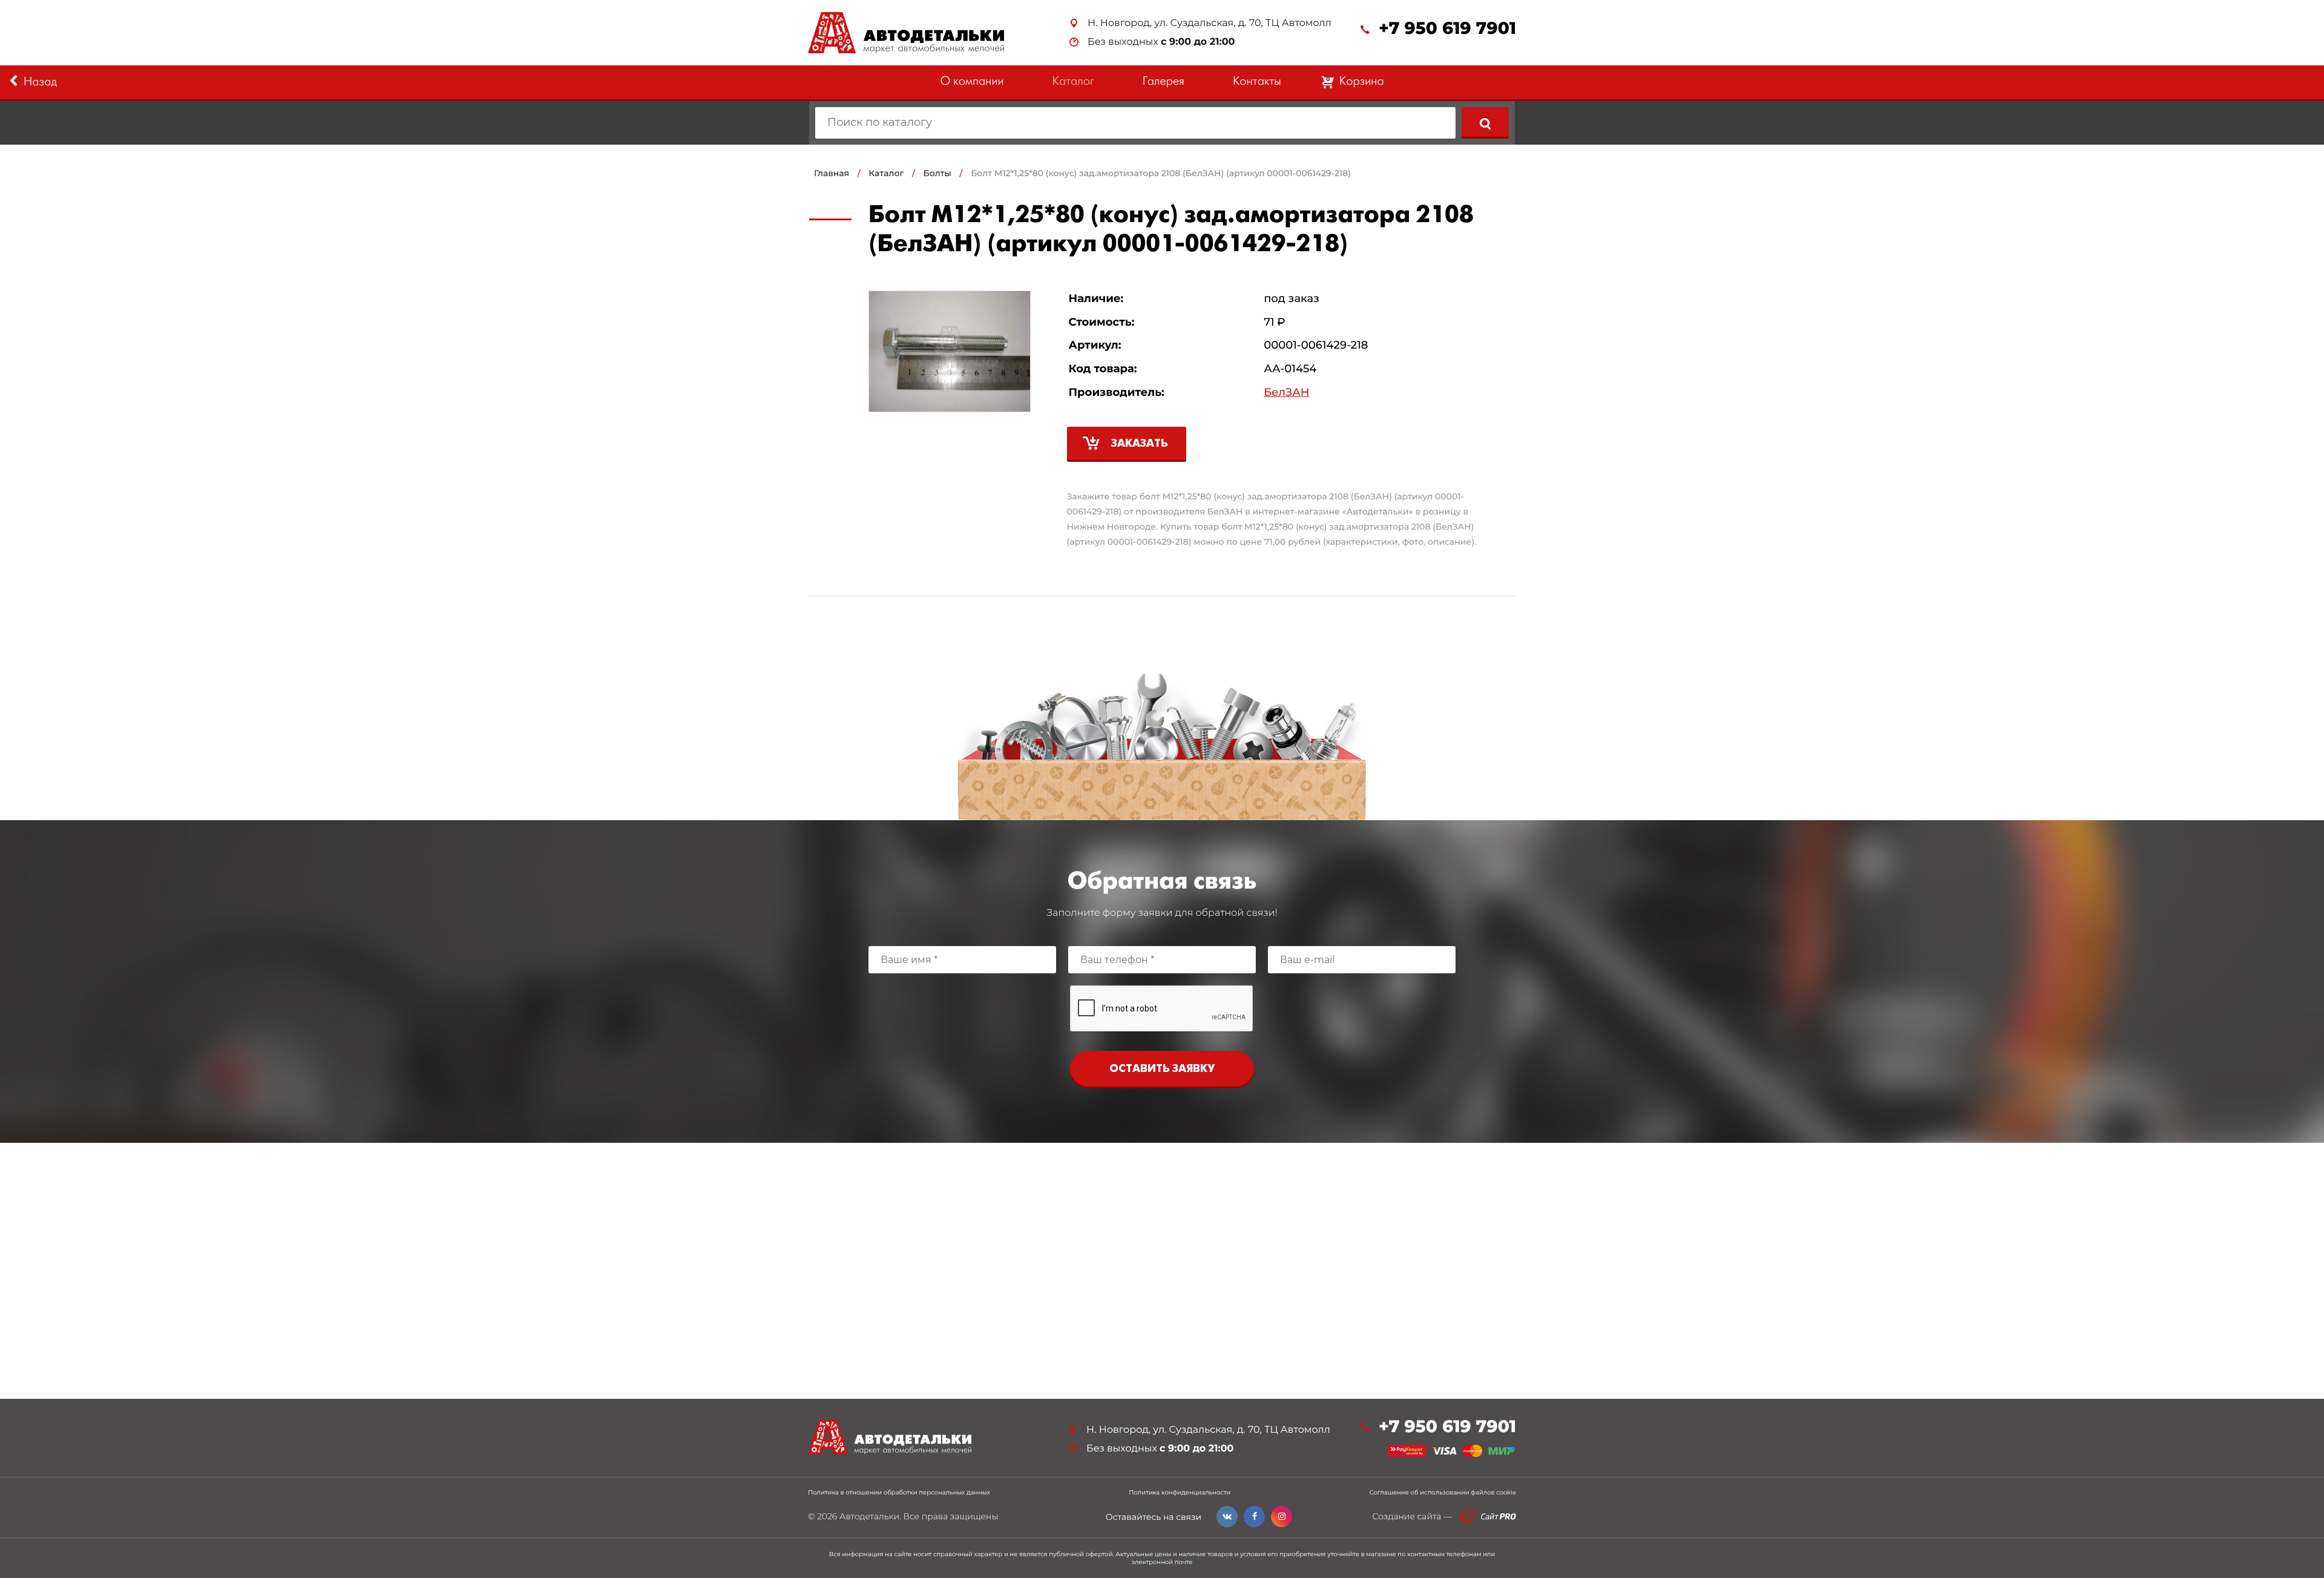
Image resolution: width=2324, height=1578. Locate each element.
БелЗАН (1286, 393)
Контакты (1257, 82)
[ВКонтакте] (1227, 1517)
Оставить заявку (1162, 1069)
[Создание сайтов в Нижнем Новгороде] (1487, 1517)
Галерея (1164, 82)
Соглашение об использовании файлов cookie (1443, 1493)
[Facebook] (1254, 1517)
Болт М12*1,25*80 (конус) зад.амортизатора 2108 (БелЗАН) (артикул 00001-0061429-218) (1161, 173)
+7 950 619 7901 (1447, 29)
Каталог (1073, 82)
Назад (40, 83)
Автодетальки (869, 1516)
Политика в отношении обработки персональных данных (899, 1493)
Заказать (1140, 444)
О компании (972, 82)
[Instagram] (1282, 1517)
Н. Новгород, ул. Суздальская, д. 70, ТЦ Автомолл (1210, 23)
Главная (832, 173)
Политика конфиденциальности (1180, 1493)
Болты (937, 173)
